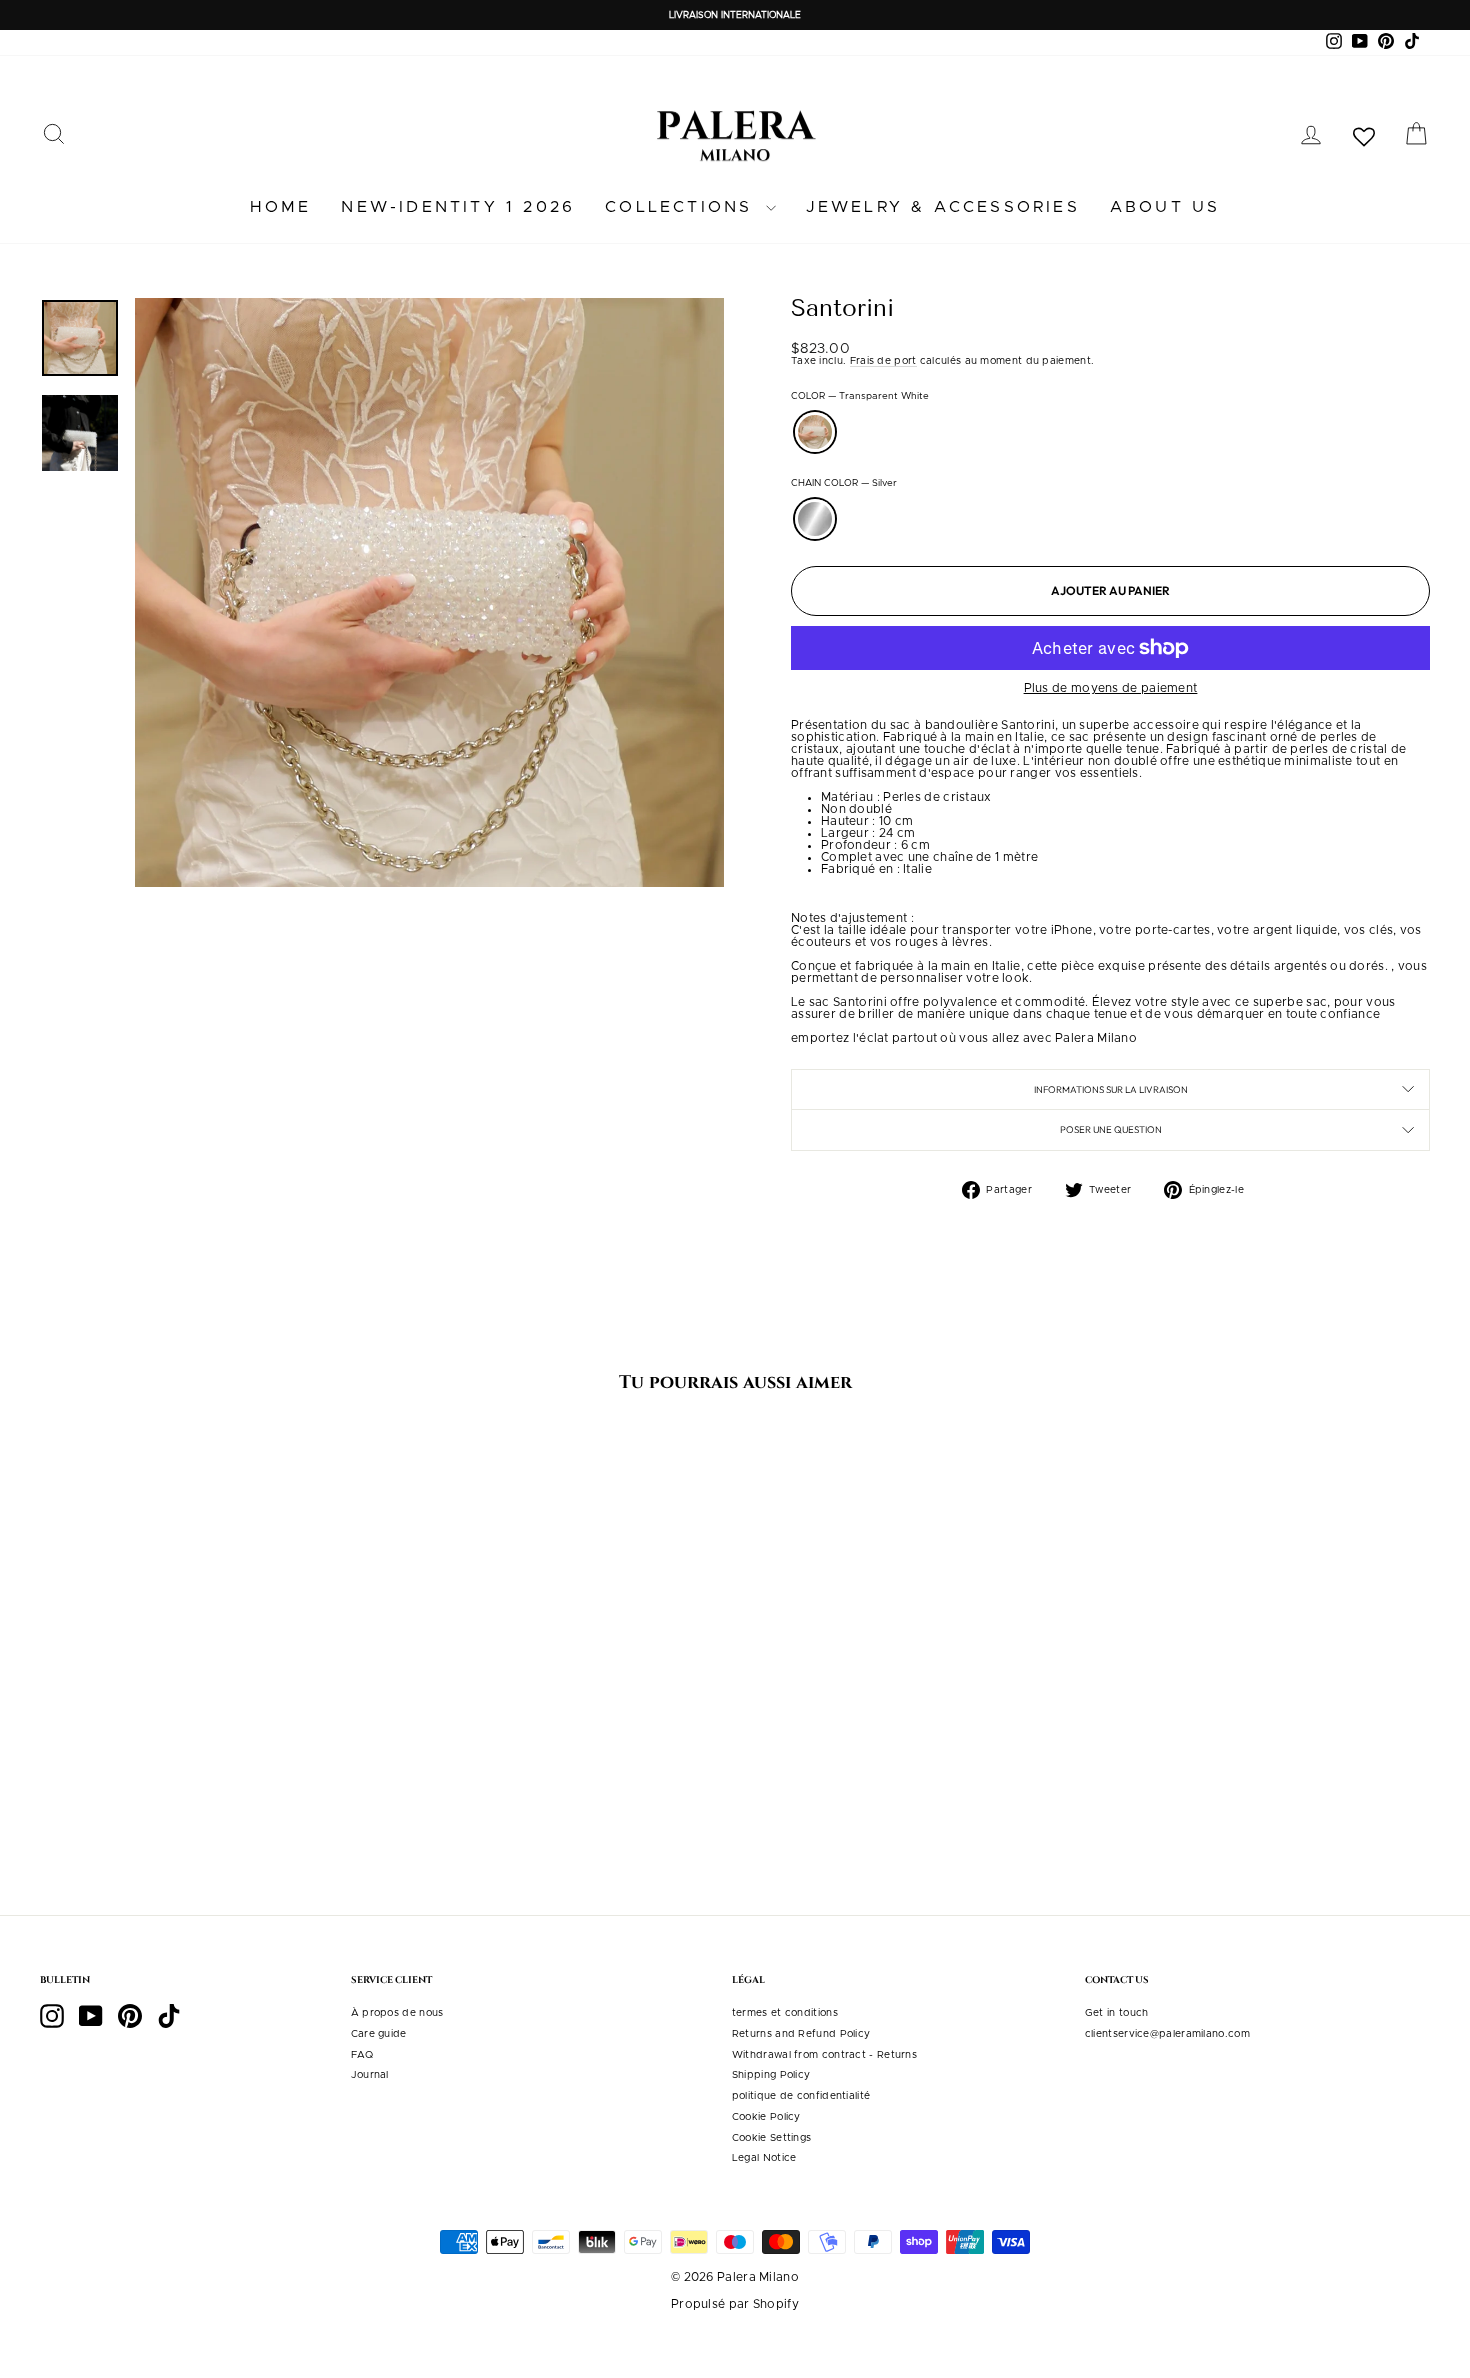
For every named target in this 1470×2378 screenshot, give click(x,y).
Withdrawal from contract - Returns (824, 2055)
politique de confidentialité (801, 2096)
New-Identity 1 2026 (458, 207)
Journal (370, 2075)
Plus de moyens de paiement (1111, 688)
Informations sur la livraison (1111, 1089)
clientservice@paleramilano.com (1167, 2034)
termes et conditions (785, 2013)
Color (860, 396)
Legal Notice (764, 2158)
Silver (815, 519)
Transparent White (815, 432)
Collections (682, 207)
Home (281, 207)
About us (1165, 207)
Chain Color (844, 483)
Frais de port (883, 361)
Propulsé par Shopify (735, 2304)
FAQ (362, 2055)
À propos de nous (397, 2013)
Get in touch (1117, 2013)
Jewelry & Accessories (943, 207)
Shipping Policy (771, 2075)
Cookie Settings (772, 2138)
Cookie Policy (766, 2117)
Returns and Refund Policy (801, 2034)
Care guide (379, 2034)
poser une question (1111, 1129)
